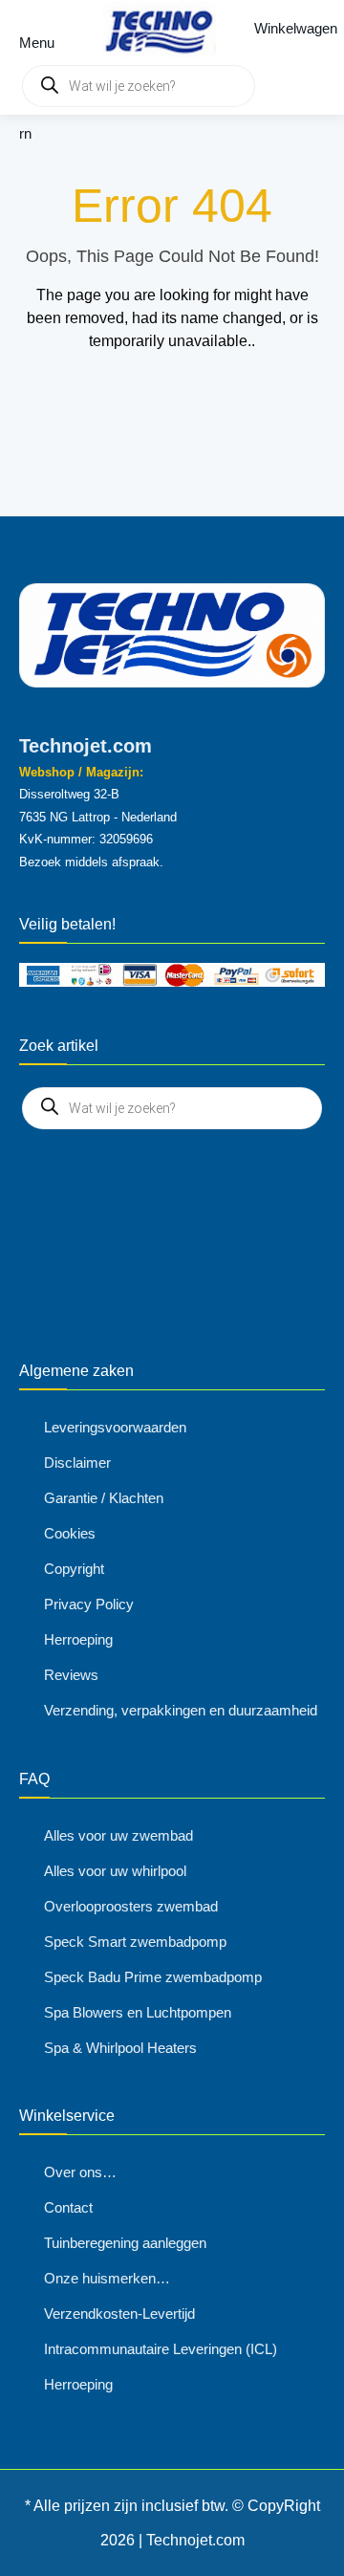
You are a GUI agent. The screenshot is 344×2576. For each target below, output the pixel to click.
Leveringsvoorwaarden (115, 1427)
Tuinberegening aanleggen (125, 2243)
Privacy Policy (89, 1604)
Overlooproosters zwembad (131, 1906)
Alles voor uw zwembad (118, 1835)
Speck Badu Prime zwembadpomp (153, 1977)
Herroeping (78, 1639)
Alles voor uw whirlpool (115, 1871)
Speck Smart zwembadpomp (135, 1942)
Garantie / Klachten (104, 1498)
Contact (68, 2207)
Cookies (70, 1533)
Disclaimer (77, 1463)
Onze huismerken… (107, 2278)
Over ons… (80, 2172)
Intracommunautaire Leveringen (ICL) (161, 2349)
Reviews (71, 1675)
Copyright (74, 1569)
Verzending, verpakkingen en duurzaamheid (181, 1710)
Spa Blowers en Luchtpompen (138, 2012)
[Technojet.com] (154, 29)
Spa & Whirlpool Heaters (120, 2048)
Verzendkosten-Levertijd (119, 2314)
